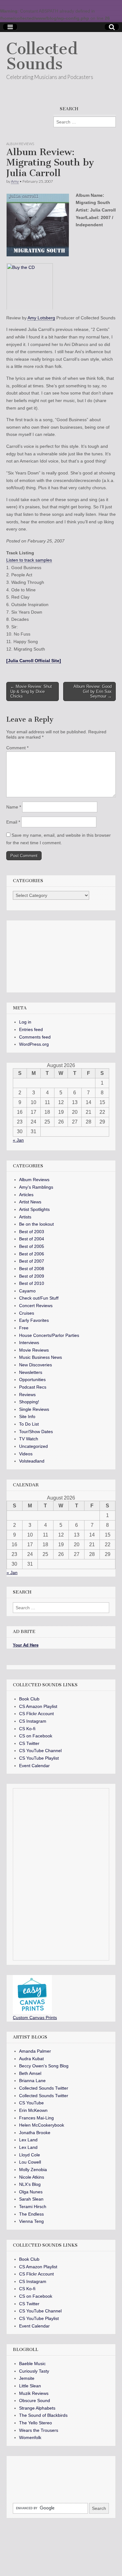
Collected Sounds (42, 56)
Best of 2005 (32, 1246)
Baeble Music (32, 2364)
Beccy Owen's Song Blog (44, 2066)
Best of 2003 (32, 1232)
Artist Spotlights (34, 1209)
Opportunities (32, 1380)
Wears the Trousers (39, 2430)
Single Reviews (34, 1409)
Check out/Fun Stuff (39, 1298)
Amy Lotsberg (41, 318)
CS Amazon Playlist (38, 1706)
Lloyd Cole (30, 2155)
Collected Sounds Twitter (44, 2088)
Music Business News (41, 1357)
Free (24, 1328)
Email (13, 822)
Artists (25, 1217)
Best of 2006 (32, 1254)
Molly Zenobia (33, 2170)
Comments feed (35, 1037)
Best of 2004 (32, 1239)
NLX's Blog (30, 2184)
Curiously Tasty (34, 2371)
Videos (26, 1454)
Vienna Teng (31, 2221)
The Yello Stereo (36, 2423)
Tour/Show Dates (36, 1432)
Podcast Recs (33, 1387)
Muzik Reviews (34, 2393)
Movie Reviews (34, 1350)
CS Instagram (33, 1721)
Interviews (29, 1343)
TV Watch (29, 1439)
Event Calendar (34, 1766)
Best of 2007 (32, 1261)
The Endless (31, 2214)
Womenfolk (30, 2437)
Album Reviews (20, 144)
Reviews (27, 1395)
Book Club (29, 1699)
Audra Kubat (31, 2059)
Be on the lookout (36, 1224)
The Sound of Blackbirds (43, 2415)
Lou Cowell (30, 2162)
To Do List (29, 1424)
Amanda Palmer (35, 2051)
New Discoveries (36, 1365)
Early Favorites (34, 1320)
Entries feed (31, 1029)
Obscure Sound (35, 2401)
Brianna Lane (32, 2081)
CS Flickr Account (36, 1714)
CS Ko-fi (27, 1729)
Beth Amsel (30, 2073)
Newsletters (31, 1372)
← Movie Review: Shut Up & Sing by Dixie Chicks (31, 691)
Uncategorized (33, 1446)
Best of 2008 (32, 1269)
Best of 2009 (32, 1276)
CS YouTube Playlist (39, 1758)
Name (14, 807)
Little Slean (30, 2386)
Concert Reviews (36, 1306)
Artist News (30, 1202)
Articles (26, 1195)
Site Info (27, 1416)
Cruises (27, 1313)
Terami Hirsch (33, 2207)
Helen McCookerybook (42, 2125)
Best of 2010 (32, 1283)
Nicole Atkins (32, 2177)
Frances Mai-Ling (36, 2118)
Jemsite (27, 2378)
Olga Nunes (31, 2192)
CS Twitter (29, 1743)
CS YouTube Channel (40, 1751)
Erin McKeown (33, 2110)
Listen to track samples (29, 560)
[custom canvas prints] (32, 2013)
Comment (17, 748)
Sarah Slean (31, 2199)
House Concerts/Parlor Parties (49, 1335)
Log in (25, 1022)
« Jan (18, 1140)
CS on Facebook (36, 1736)
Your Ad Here (26, 1645)
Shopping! (29, 1402)
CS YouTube (31, 2103)
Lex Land (28, 2140)
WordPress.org (34, 1044)
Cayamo (27, 1291)
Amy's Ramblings (36, 1187)
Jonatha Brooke (35, 2133)
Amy (15, 181)
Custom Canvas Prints (35, 2018)
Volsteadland (32, 1461)
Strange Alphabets (37, 2408)
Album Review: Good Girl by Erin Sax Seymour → (93, 691)
